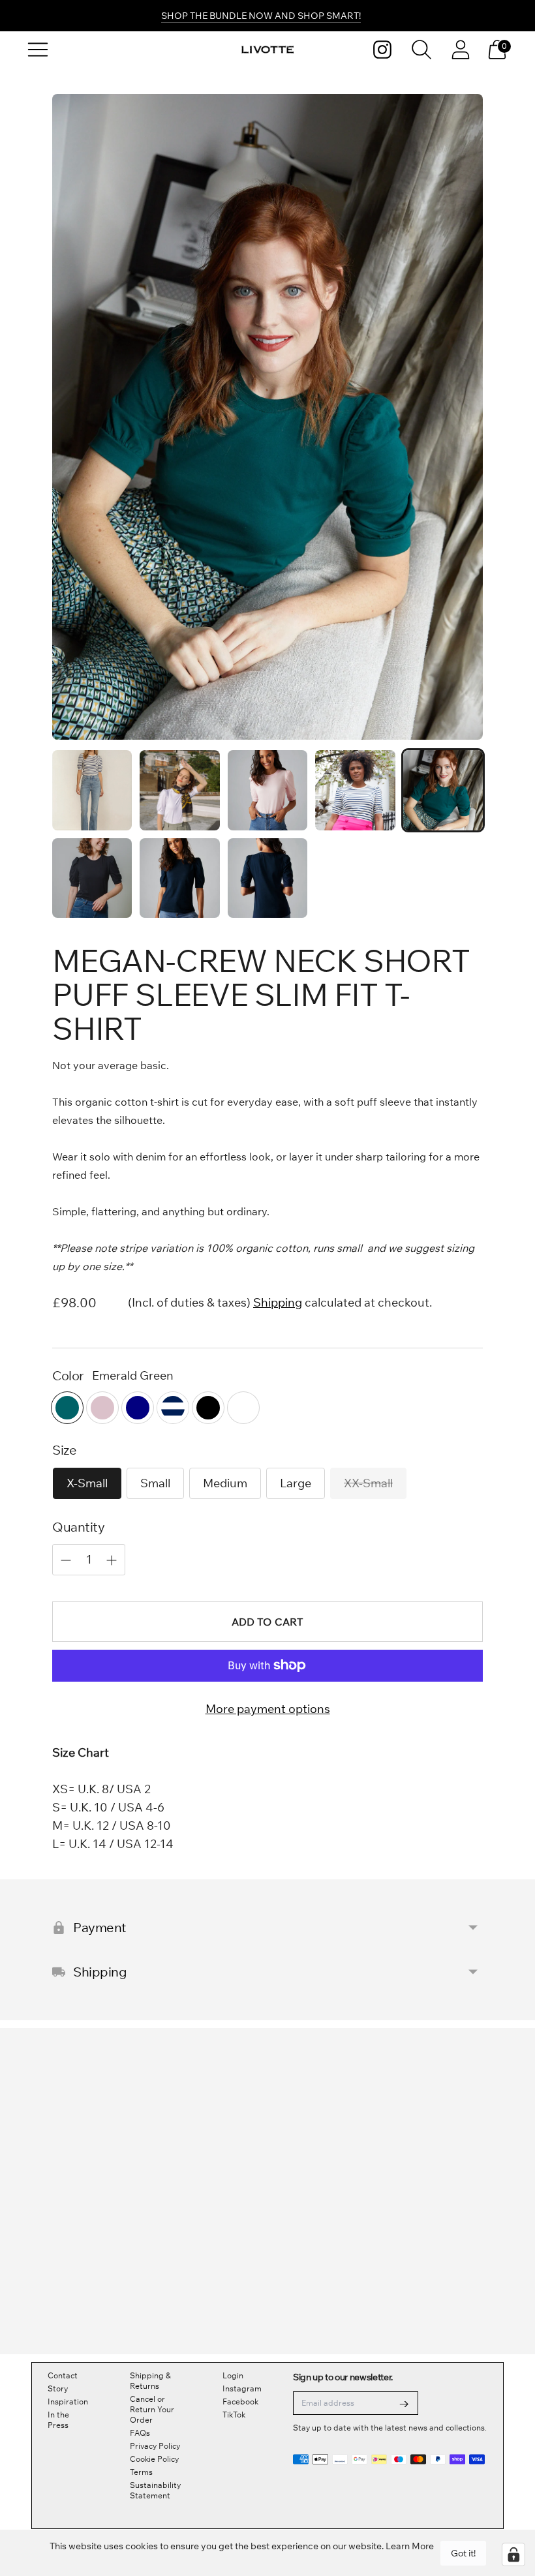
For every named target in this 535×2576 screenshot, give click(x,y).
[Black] (208, 1408)
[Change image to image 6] (92, 878)
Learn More (410, 2546)
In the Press (58, 2420)
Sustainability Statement (155, 2490)
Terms (141, 2472)
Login (233, 2375)
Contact (63, 2375)
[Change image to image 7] (179, 878)
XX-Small (368, 1483)
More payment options (268, 1709)
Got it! (463, 2553)
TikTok (234, 2415)
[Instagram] (382, 50)
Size (64, 1450)
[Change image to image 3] (267, 790)
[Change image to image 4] (355, 790)
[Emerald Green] (67, 1408)
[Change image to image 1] (92, 790)
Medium (225, 1483)
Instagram (242, 2388)
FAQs (140, 2433)
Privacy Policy (155, 2446)
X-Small (87, 1483)
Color (68, 1375)
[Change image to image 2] (179, 790)
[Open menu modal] (38, 50)
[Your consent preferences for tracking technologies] (513, 2554)
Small (155, 1483)
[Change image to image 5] (443, 790)
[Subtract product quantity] (112, 1560)
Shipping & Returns (150, 2381)
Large (296, 1483)
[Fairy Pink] (102, 1408)
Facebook (240, 2402)
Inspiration (68, 2402)
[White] (243, 1408)
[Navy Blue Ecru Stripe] (173, 1408)
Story (58, 2388)
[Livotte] (267, 50)
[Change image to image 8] (267, 878)
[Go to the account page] (461, 50)
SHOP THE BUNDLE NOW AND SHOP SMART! (261, 16)
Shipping (278, 1302)
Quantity (78, 1527)
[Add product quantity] (66, 1560)
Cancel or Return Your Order (152, 2409)
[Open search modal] (421, 50)
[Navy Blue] (138, 1408)
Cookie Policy (154, 2459)
